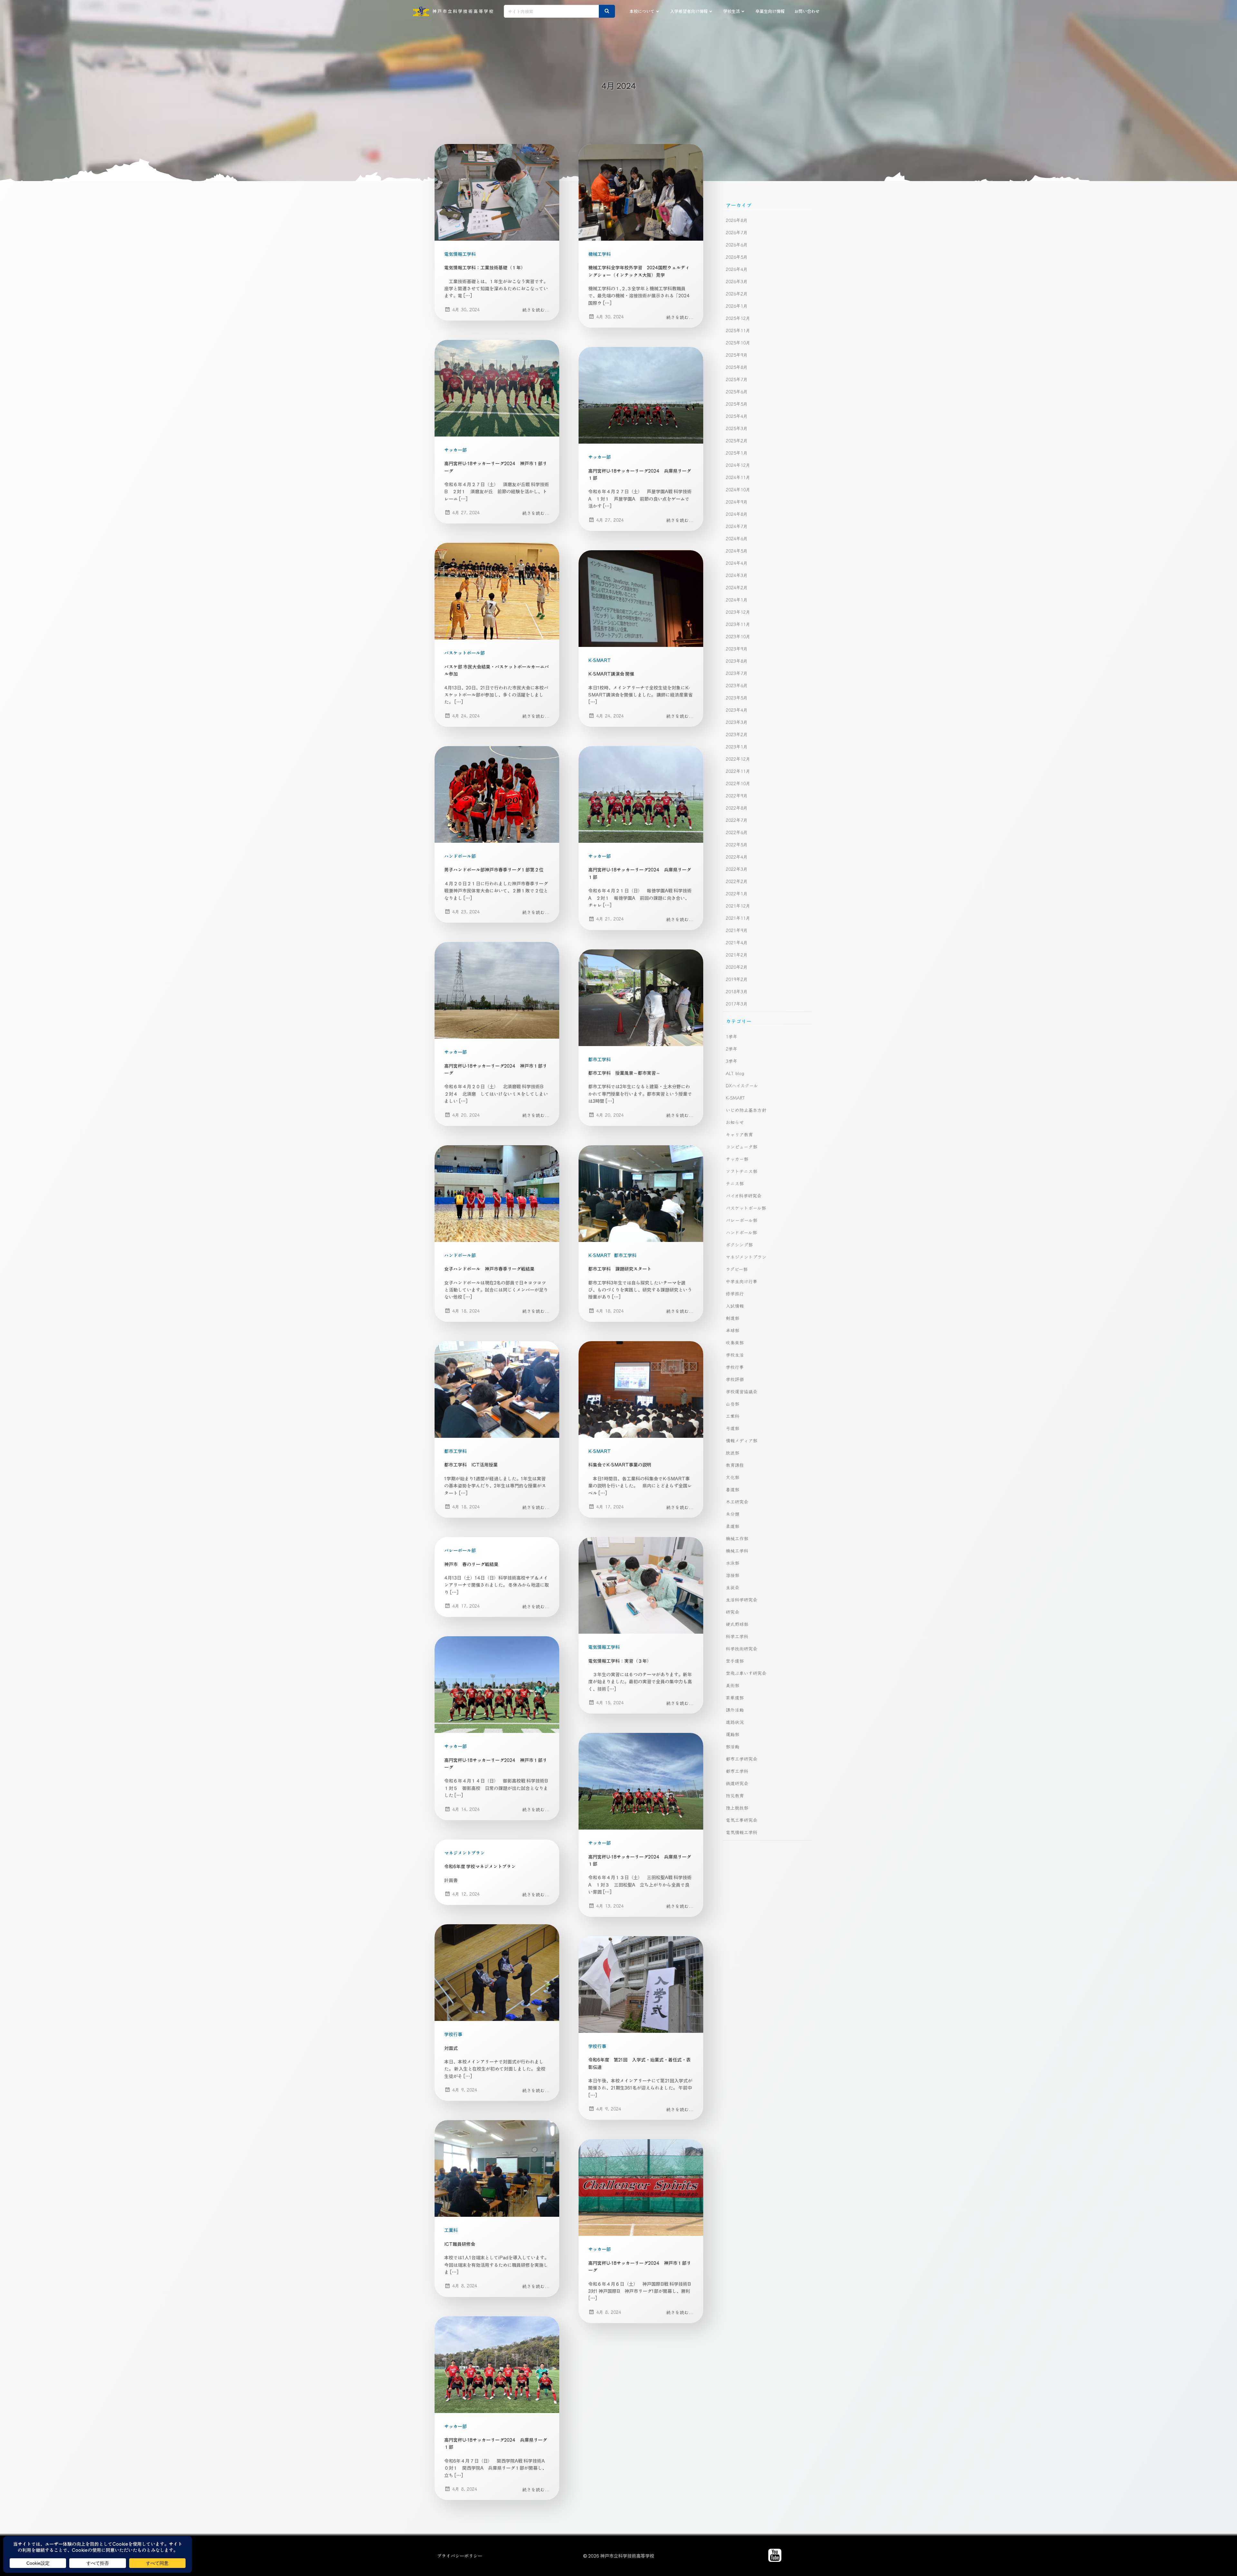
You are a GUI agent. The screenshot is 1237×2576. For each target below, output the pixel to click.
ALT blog (735, 1073)
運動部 (733, 1734)
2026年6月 (737, 245)
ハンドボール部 (460, 856)
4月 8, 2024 (465, 2285)
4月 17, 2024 (610, 1506)
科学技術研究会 (742, 1648)
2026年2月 (737, 293)
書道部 (733, 1489)
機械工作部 (737, 1538)
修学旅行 (735, 1293)
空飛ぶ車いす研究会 (746, 1673)
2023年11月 (738, 624)
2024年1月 (737, 600)
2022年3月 (737, 869)
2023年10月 (738, 636)
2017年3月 (737, 1004)
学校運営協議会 (742, 1391)
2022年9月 (737, 795)
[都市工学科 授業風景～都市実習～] (641, 997)
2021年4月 (737, 942)
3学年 (732, 1061)
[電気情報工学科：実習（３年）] (641, 1585)
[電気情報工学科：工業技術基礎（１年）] (497, 191)
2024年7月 (737, 526)
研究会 (733, 1612)
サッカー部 (455, 450)
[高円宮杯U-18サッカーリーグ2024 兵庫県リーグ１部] (641, 395)
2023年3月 (737, 722)
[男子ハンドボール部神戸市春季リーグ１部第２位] (497, 794)
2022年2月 (737, 881)
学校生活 (732, 11)
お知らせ (735, 1122)
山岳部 (733, 1404)
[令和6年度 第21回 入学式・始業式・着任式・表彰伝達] (641, 1984)
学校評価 (735, 1379)
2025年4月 (737, 416)
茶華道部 (735, 1697)
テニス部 (735, 1183)
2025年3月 (737, 428)
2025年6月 (737, 391)
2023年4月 (737, 710)
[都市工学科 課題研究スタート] (641, 1193)
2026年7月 (737, 232)
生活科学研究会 (742, 1600)
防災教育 (735, 1795)
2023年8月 (737, 661)
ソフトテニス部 (742, 1171)
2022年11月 (738, 771)
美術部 (733, 1685)
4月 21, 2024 (610, 918)
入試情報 (735, 1306)
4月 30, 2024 (466, 309)
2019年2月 (737, 979)
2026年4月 (737, 269)
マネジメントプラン (465, 1853)
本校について (642, 11)
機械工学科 (599, 254)
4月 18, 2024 (466, 1311)
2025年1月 (737, 453)
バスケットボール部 (465, 653)
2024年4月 (737, 563)
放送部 (733, 1453)
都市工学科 (599, 1059)
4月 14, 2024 (466, 1809)
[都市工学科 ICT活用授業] (497, 1389)
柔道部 (733, 1526)
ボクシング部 (739, 1245)
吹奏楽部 (735, 1342)
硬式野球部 (737, 1624)
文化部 (733, 1477)
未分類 (733, 1514)
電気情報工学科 (460, 254)
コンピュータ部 (742, 1147)
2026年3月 (737, 281)
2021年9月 (737, 930)
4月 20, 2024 (466, 1115)
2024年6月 (737, 538)
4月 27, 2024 (466, 512)
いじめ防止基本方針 (746, 1110)
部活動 (733, 1746)
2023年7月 (737, 673)
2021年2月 (737, 955)
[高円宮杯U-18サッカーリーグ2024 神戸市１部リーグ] (497, 388)
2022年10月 (738, 783)
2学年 (732, 1049)
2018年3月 (737, 991)
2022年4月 (737, 857)
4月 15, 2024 (610, 1702)
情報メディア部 (742, 1440)
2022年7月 (737, 820)
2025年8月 (737, 367)
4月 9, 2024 (465, 2090)
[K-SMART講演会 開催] (641, 598)
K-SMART (599, 660)
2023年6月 (737, 685)
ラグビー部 (737, 1269)
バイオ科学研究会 (744, 1196)
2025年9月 (737, 355)
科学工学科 (737, 1636)
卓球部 (733, 1330)
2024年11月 (738, 477)
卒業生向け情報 (770, 11)
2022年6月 (737, 832)
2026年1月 (737, 306)
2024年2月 (737, 587)
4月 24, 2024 (466, 716)
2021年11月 (738, 918)
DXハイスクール (742, 1085)
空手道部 (735, 1661)
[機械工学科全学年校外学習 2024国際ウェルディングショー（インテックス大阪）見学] (641, 191)
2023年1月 (737, 746)
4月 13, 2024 (610, 1906)
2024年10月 (738, 489)
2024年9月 (737, 502)
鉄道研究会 (737, 1783)
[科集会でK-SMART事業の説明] (641, 1389)
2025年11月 (738, 330)
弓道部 (733, 1428)
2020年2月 (737, 967)
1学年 (732, 1036)
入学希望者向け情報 (689, 11)
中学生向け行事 (742, 1281)
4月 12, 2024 (466, 1894)
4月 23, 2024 (466, 911)
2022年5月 (737, 844)
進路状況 (735, 1722)
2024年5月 (737, 551)
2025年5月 (737, 404)
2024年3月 (737, 575)
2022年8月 (737, 808)
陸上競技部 (737, 1808)
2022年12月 (738, 759)
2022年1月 (737, 893)
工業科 (451, 2230)
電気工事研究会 (742, 1820)
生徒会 (733, 1587)
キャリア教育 (739, 1134)
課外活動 (735, 1710)
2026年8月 (737, 220)
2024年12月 (738, 465)
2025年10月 (738, 342)
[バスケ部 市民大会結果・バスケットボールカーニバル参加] (497, 591)
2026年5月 (737, 257)
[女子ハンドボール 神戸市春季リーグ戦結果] (497, 1193)
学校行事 (453, 2034)
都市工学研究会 (742, 1759)
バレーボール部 (460, 1550)
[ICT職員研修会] (497, 2168)
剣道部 (733, 1318)
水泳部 (733, 1563)
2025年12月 (738, 318)
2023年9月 (737, 649)
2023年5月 (737, 697)
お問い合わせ (807, 11)
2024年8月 (737, 514)
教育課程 (735, 1465)
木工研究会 (737, 1502)
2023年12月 (738, 612)
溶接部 (733, 1575)
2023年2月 (737, 734)
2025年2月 (737, 440)
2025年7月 (737, 379)
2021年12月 (738, 906)
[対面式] (497, 1972)
